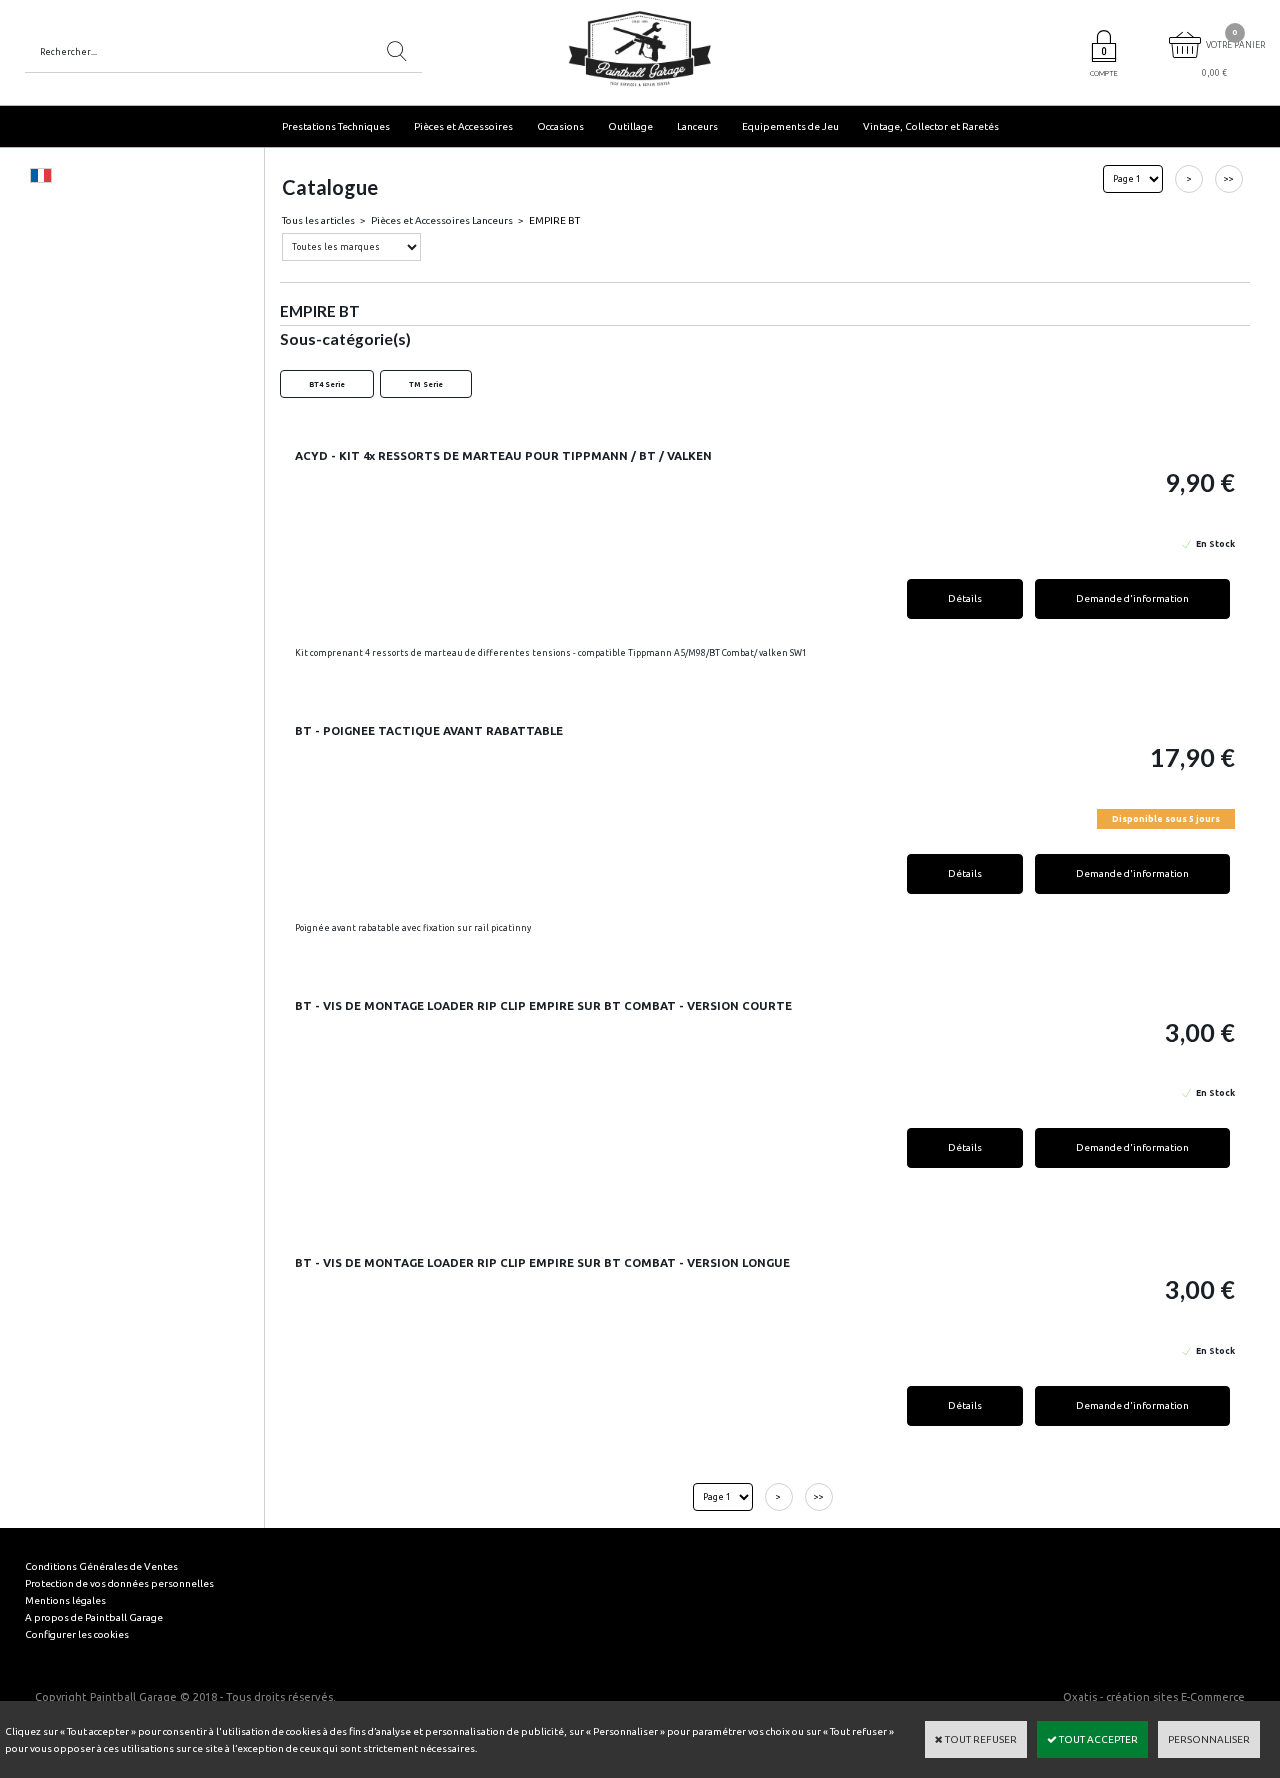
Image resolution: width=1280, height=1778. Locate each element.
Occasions (560, 126)
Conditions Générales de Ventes (101, 1566)
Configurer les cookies (77, 1634)
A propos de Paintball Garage (94, 1617)
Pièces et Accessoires (463, 126)
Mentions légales (65, 1600)
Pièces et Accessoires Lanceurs (442, 220)
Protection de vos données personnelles (119, 1583)
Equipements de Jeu (790, 126)
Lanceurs (697, 126)
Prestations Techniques (336, 126)
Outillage (630, 126)
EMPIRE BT (554, 220)
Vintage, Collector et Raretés (931, 126)
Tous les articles (318, 220)
